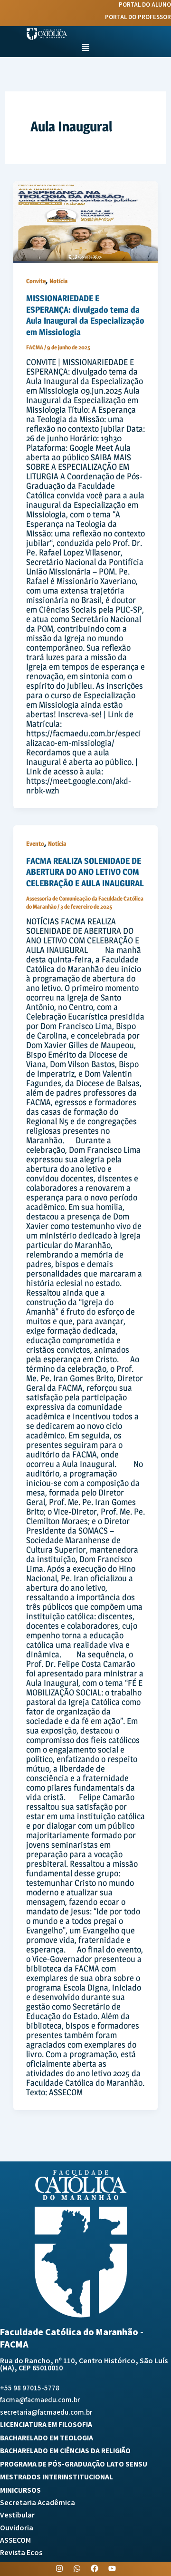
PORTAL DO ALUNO (145, 5)
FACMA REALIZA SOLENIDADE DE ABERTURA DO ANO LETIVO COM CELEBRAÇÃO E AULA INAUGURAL (85, 872)
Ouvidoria (17, 2528)
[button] (86, 48)
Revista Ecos (21, 2553)
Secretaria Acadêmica (38, 2503)
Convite (36, 281)
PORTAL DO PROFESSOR (138, 17)
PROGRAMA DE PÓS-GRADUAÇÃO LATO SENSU (74, 2464)
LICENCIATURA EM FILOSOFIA (46, 2425)
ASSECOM (15, 2541)
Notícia (58, 281)
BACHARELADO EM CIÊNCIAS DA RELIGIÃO (65, 2451)
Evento (35, 844)
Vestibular (17, 2515)
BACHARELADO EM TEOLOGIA (47, 2438)
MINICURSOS (20, 2491)
